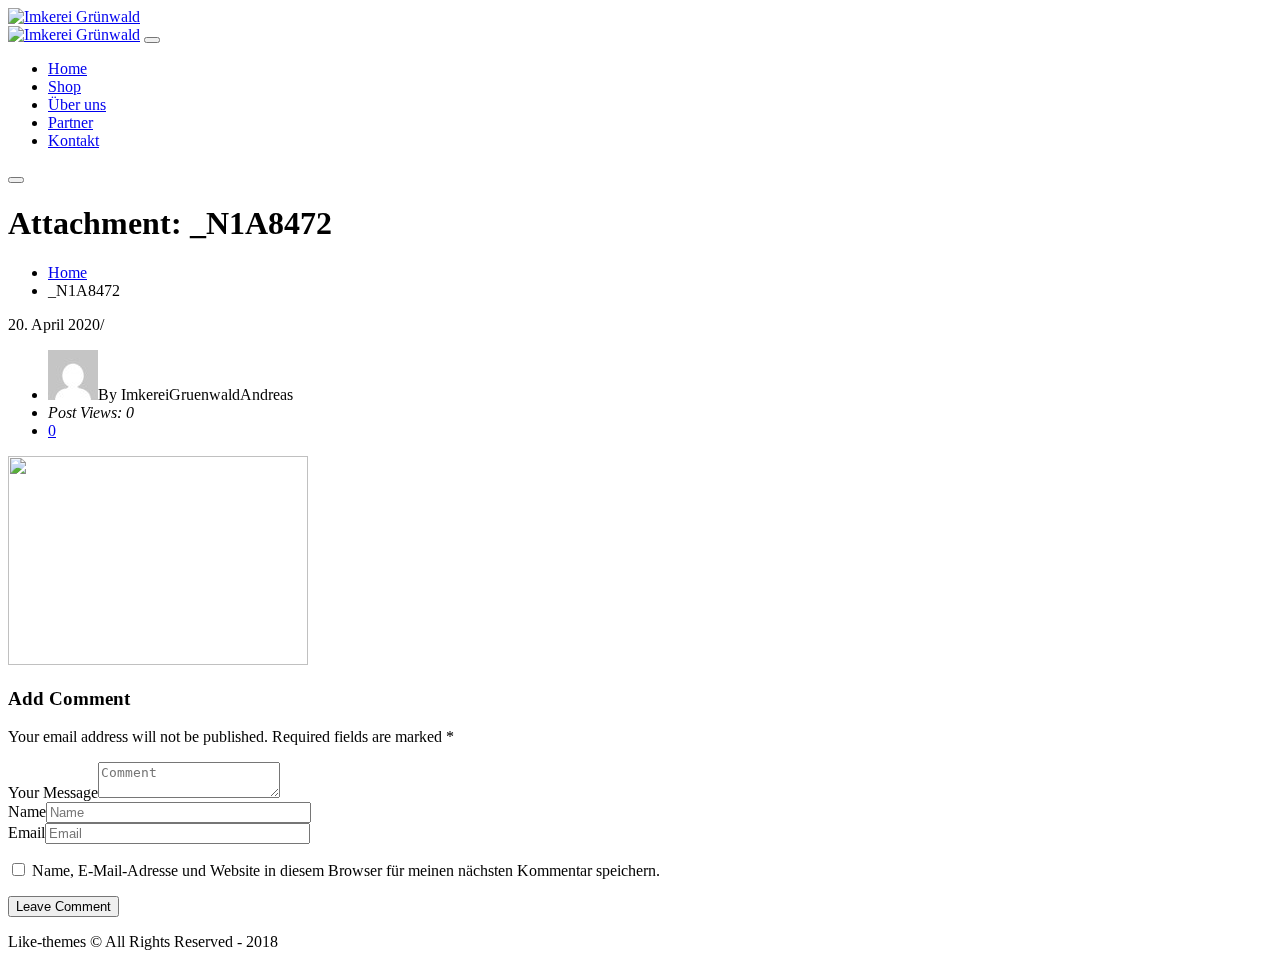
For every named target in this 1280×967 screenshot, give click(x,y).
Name (27, 811)
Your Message (53, 792)
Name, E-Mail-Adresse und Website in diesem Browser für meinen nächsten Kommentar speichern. (346, 870)
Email (26, 832)
